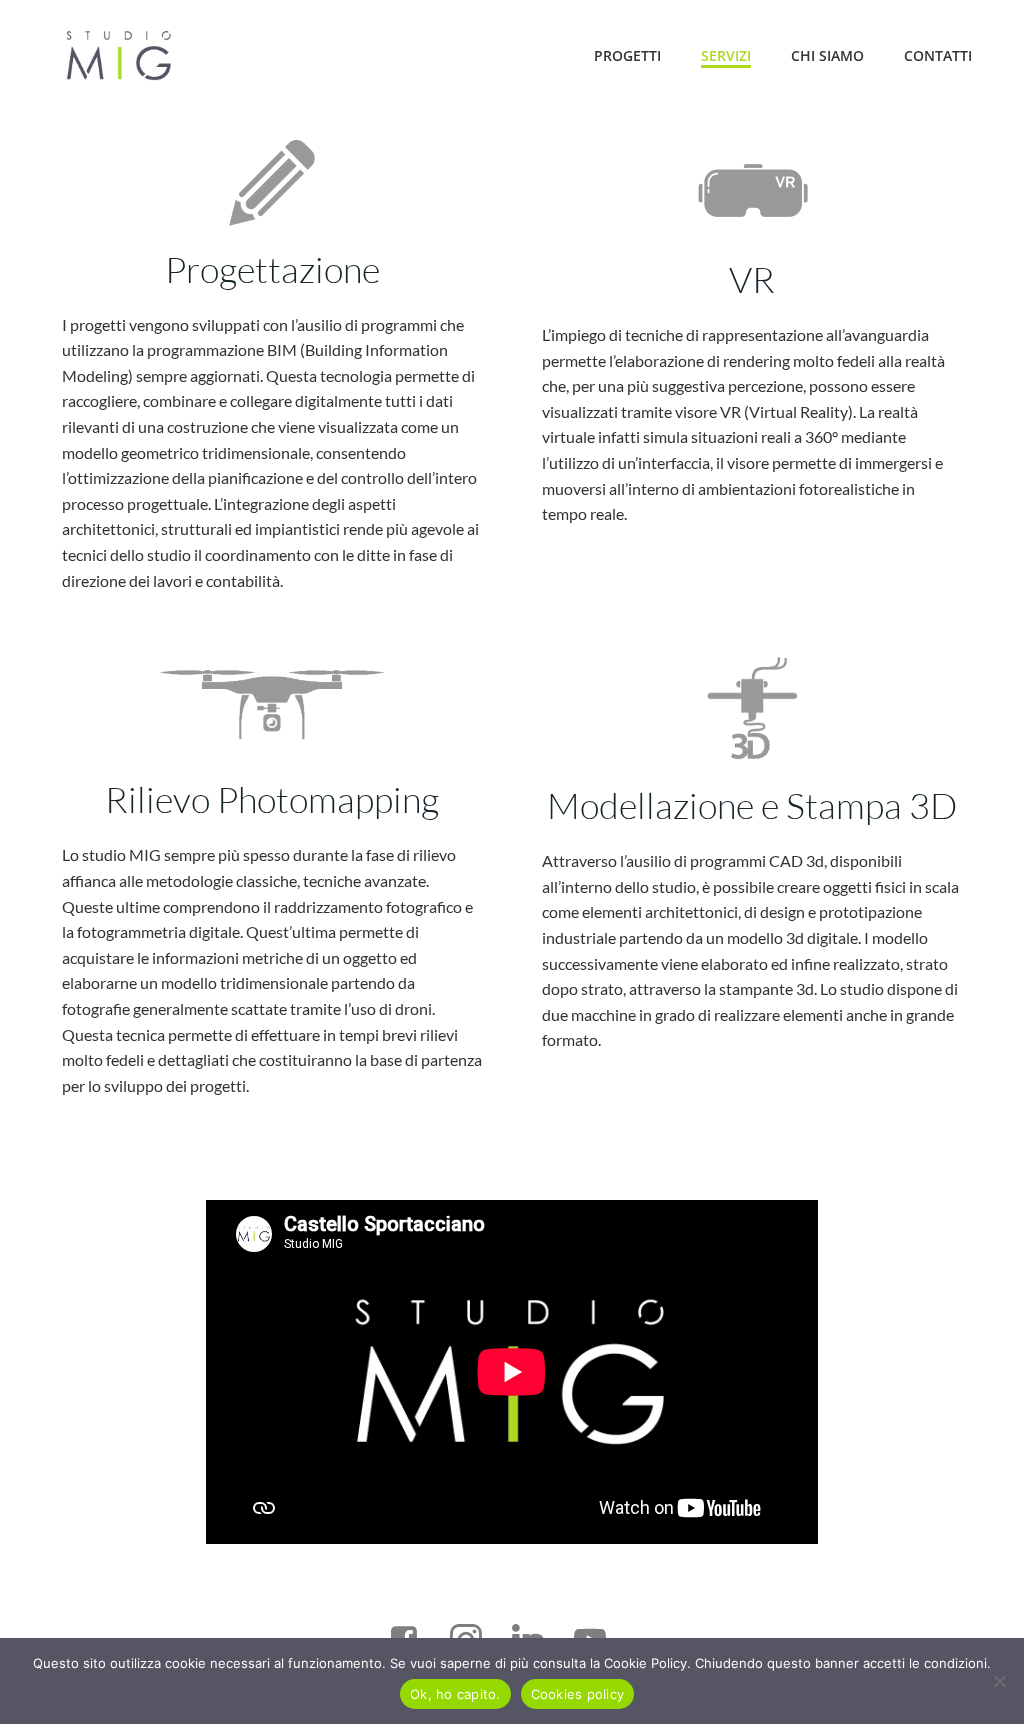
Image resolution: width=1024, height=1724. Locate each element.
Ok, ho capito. (455, 1694)
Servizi (726, 55)
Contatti (938, 55)
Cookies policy (578, 1694)
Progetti (627, 55)
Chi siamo (827, 55)
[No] (999, 1681)
